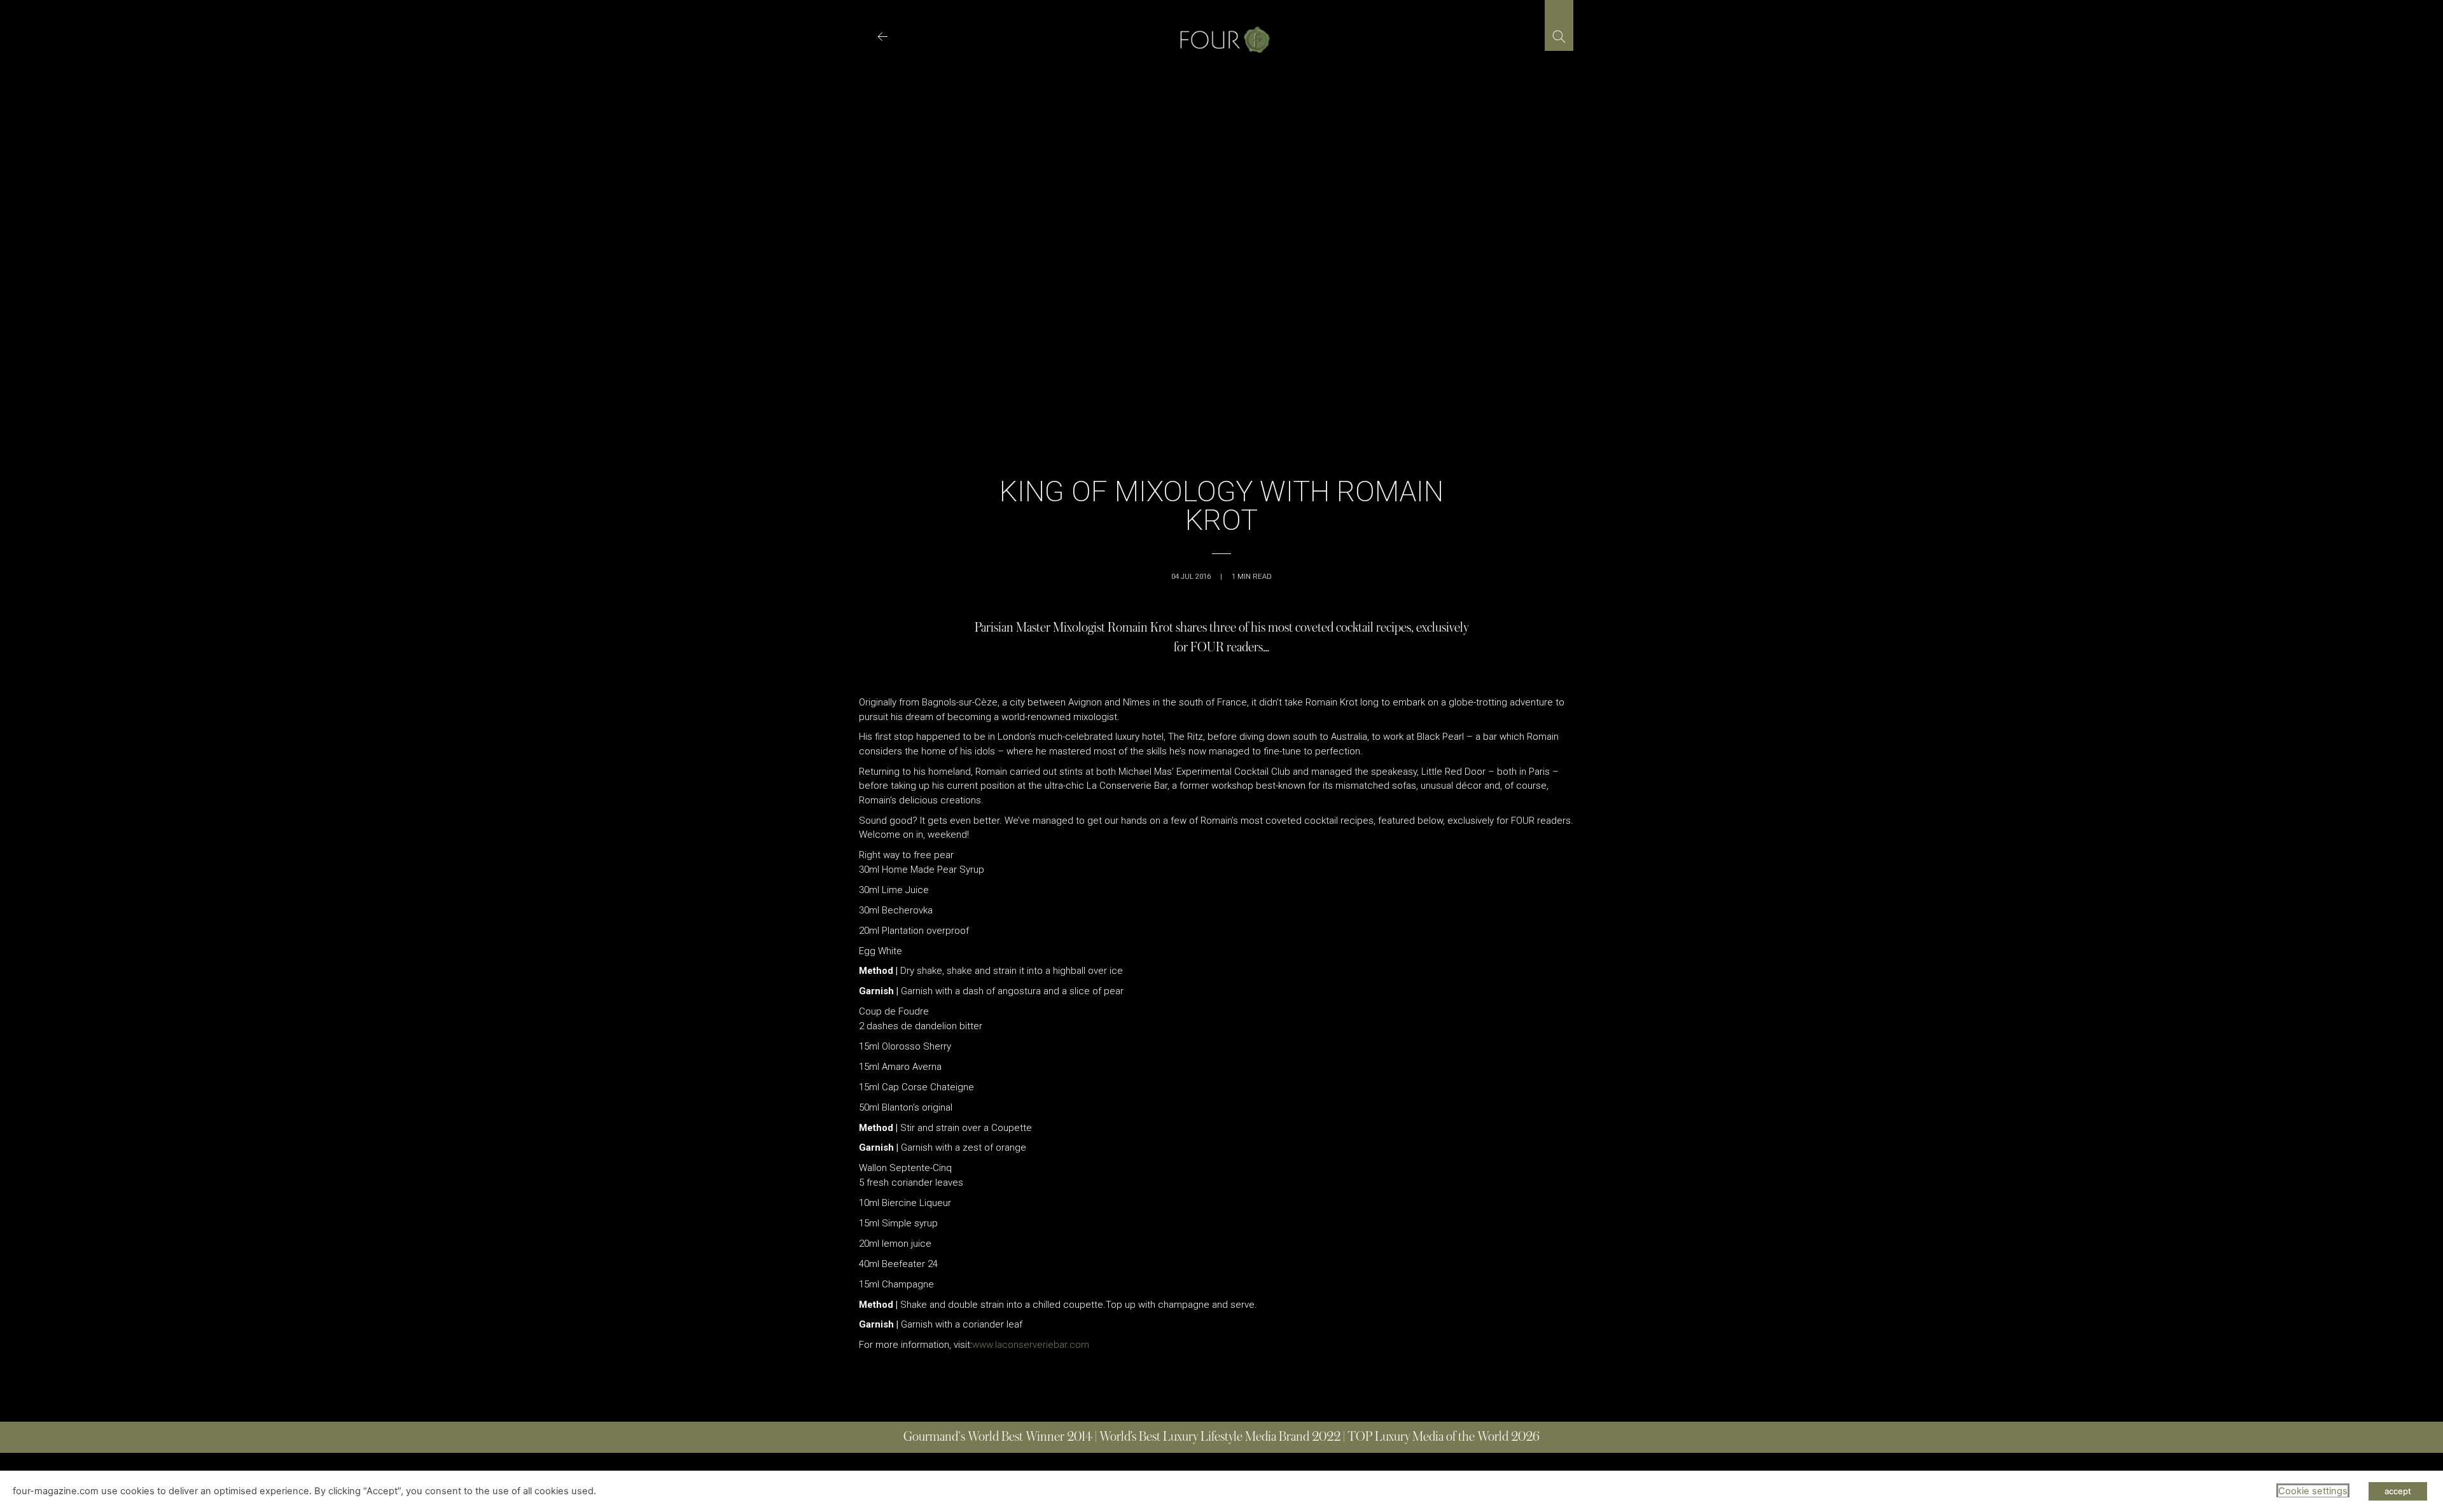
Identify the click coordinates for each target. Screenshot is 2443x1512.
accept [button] (2398, 1491)
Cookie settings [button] (2313, 1491)
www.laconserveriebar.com (1031, 1345)
